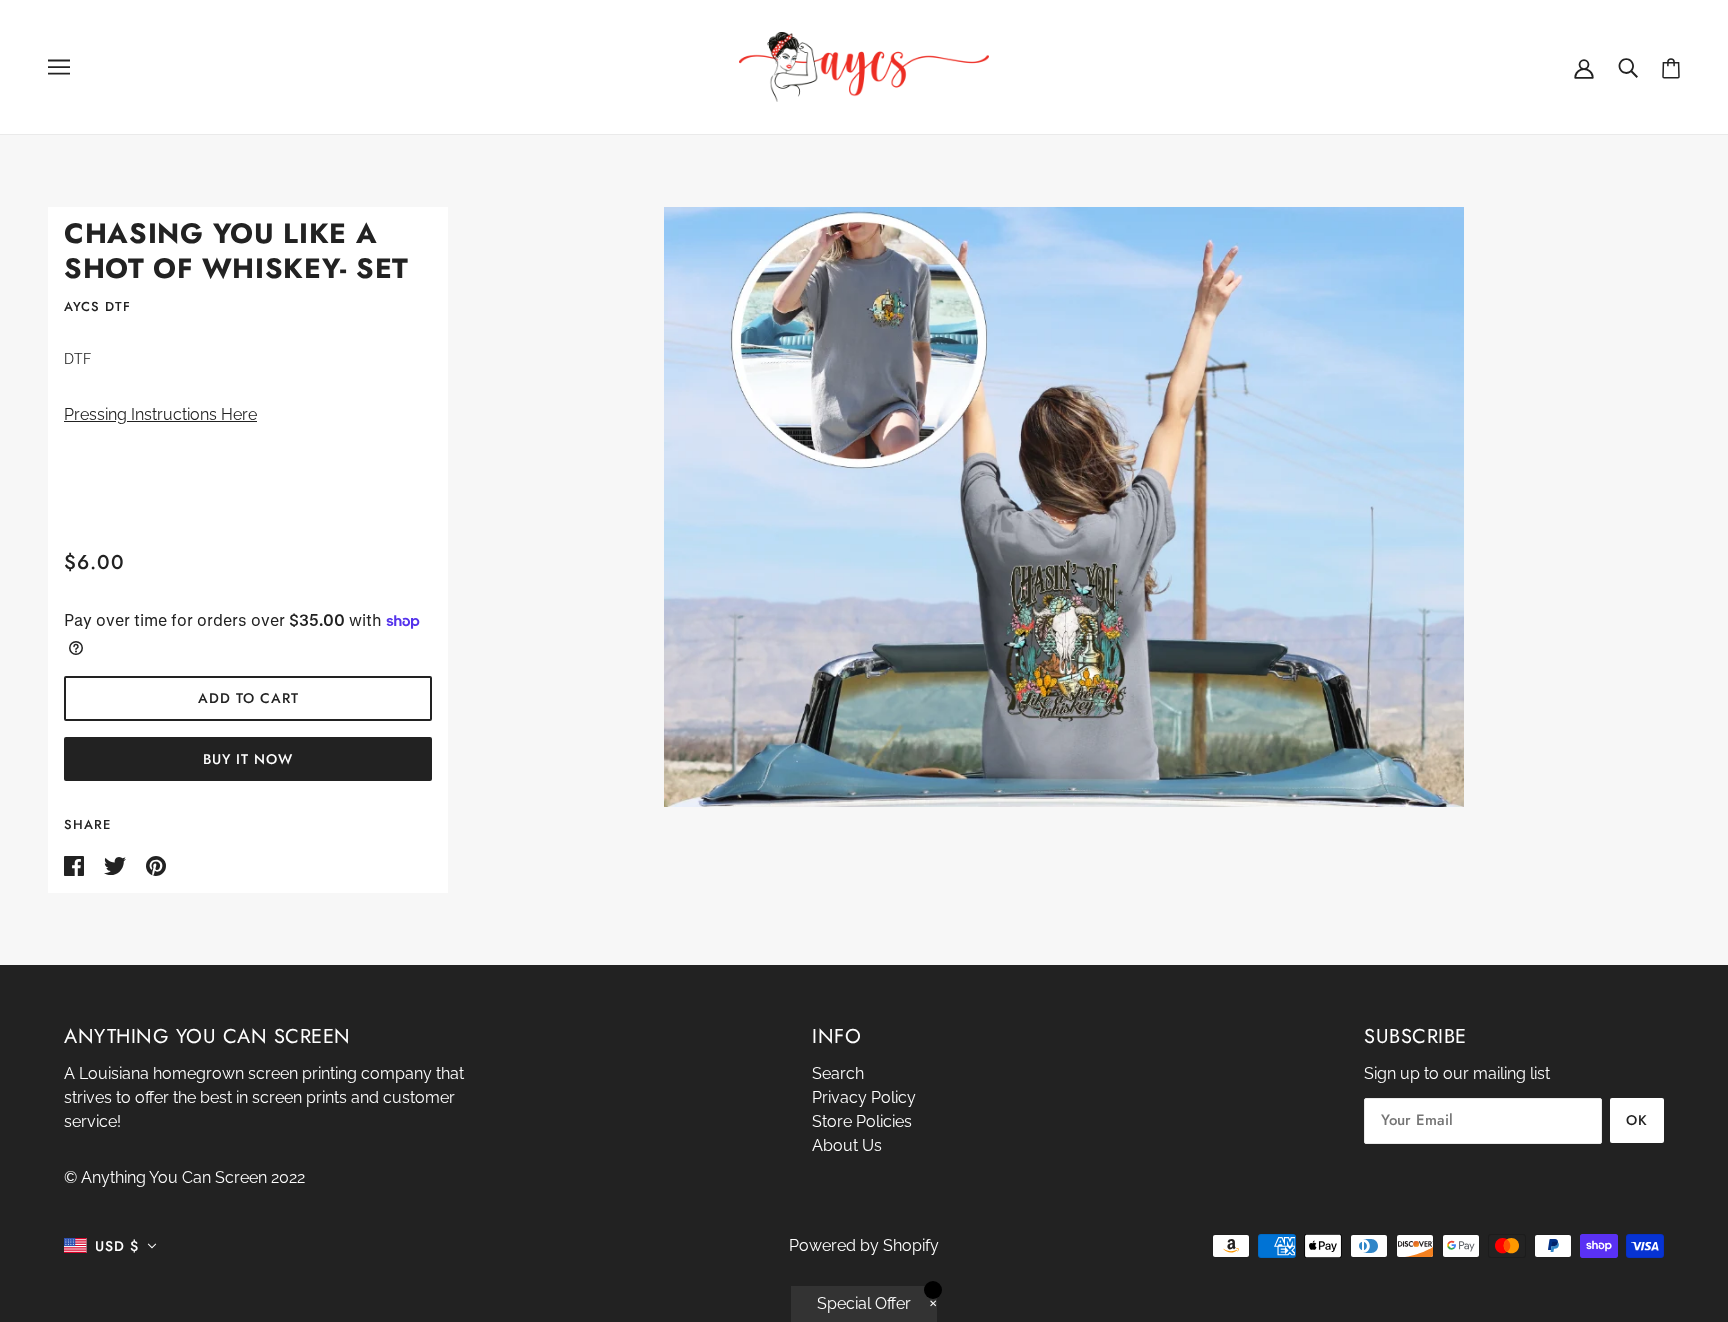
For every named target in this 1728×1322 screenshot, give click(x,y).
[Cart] (1671, 67)
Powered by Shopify (864, 1245)
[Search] (1628, 67)
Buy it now (248, 759)
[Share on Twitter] (117, 864)
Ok (1637, 1120)
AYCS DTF (97, 306)
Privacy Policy (864, 1097)
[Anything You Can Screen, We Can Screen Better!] (864, 65)
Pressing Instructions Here (160, 414)
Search (838, 1073)
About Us (847, 1145)
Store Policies (862, 1121)
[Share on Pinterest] (156, 864)
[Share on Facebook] (76, 864)
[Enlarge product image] (1064, 507)
